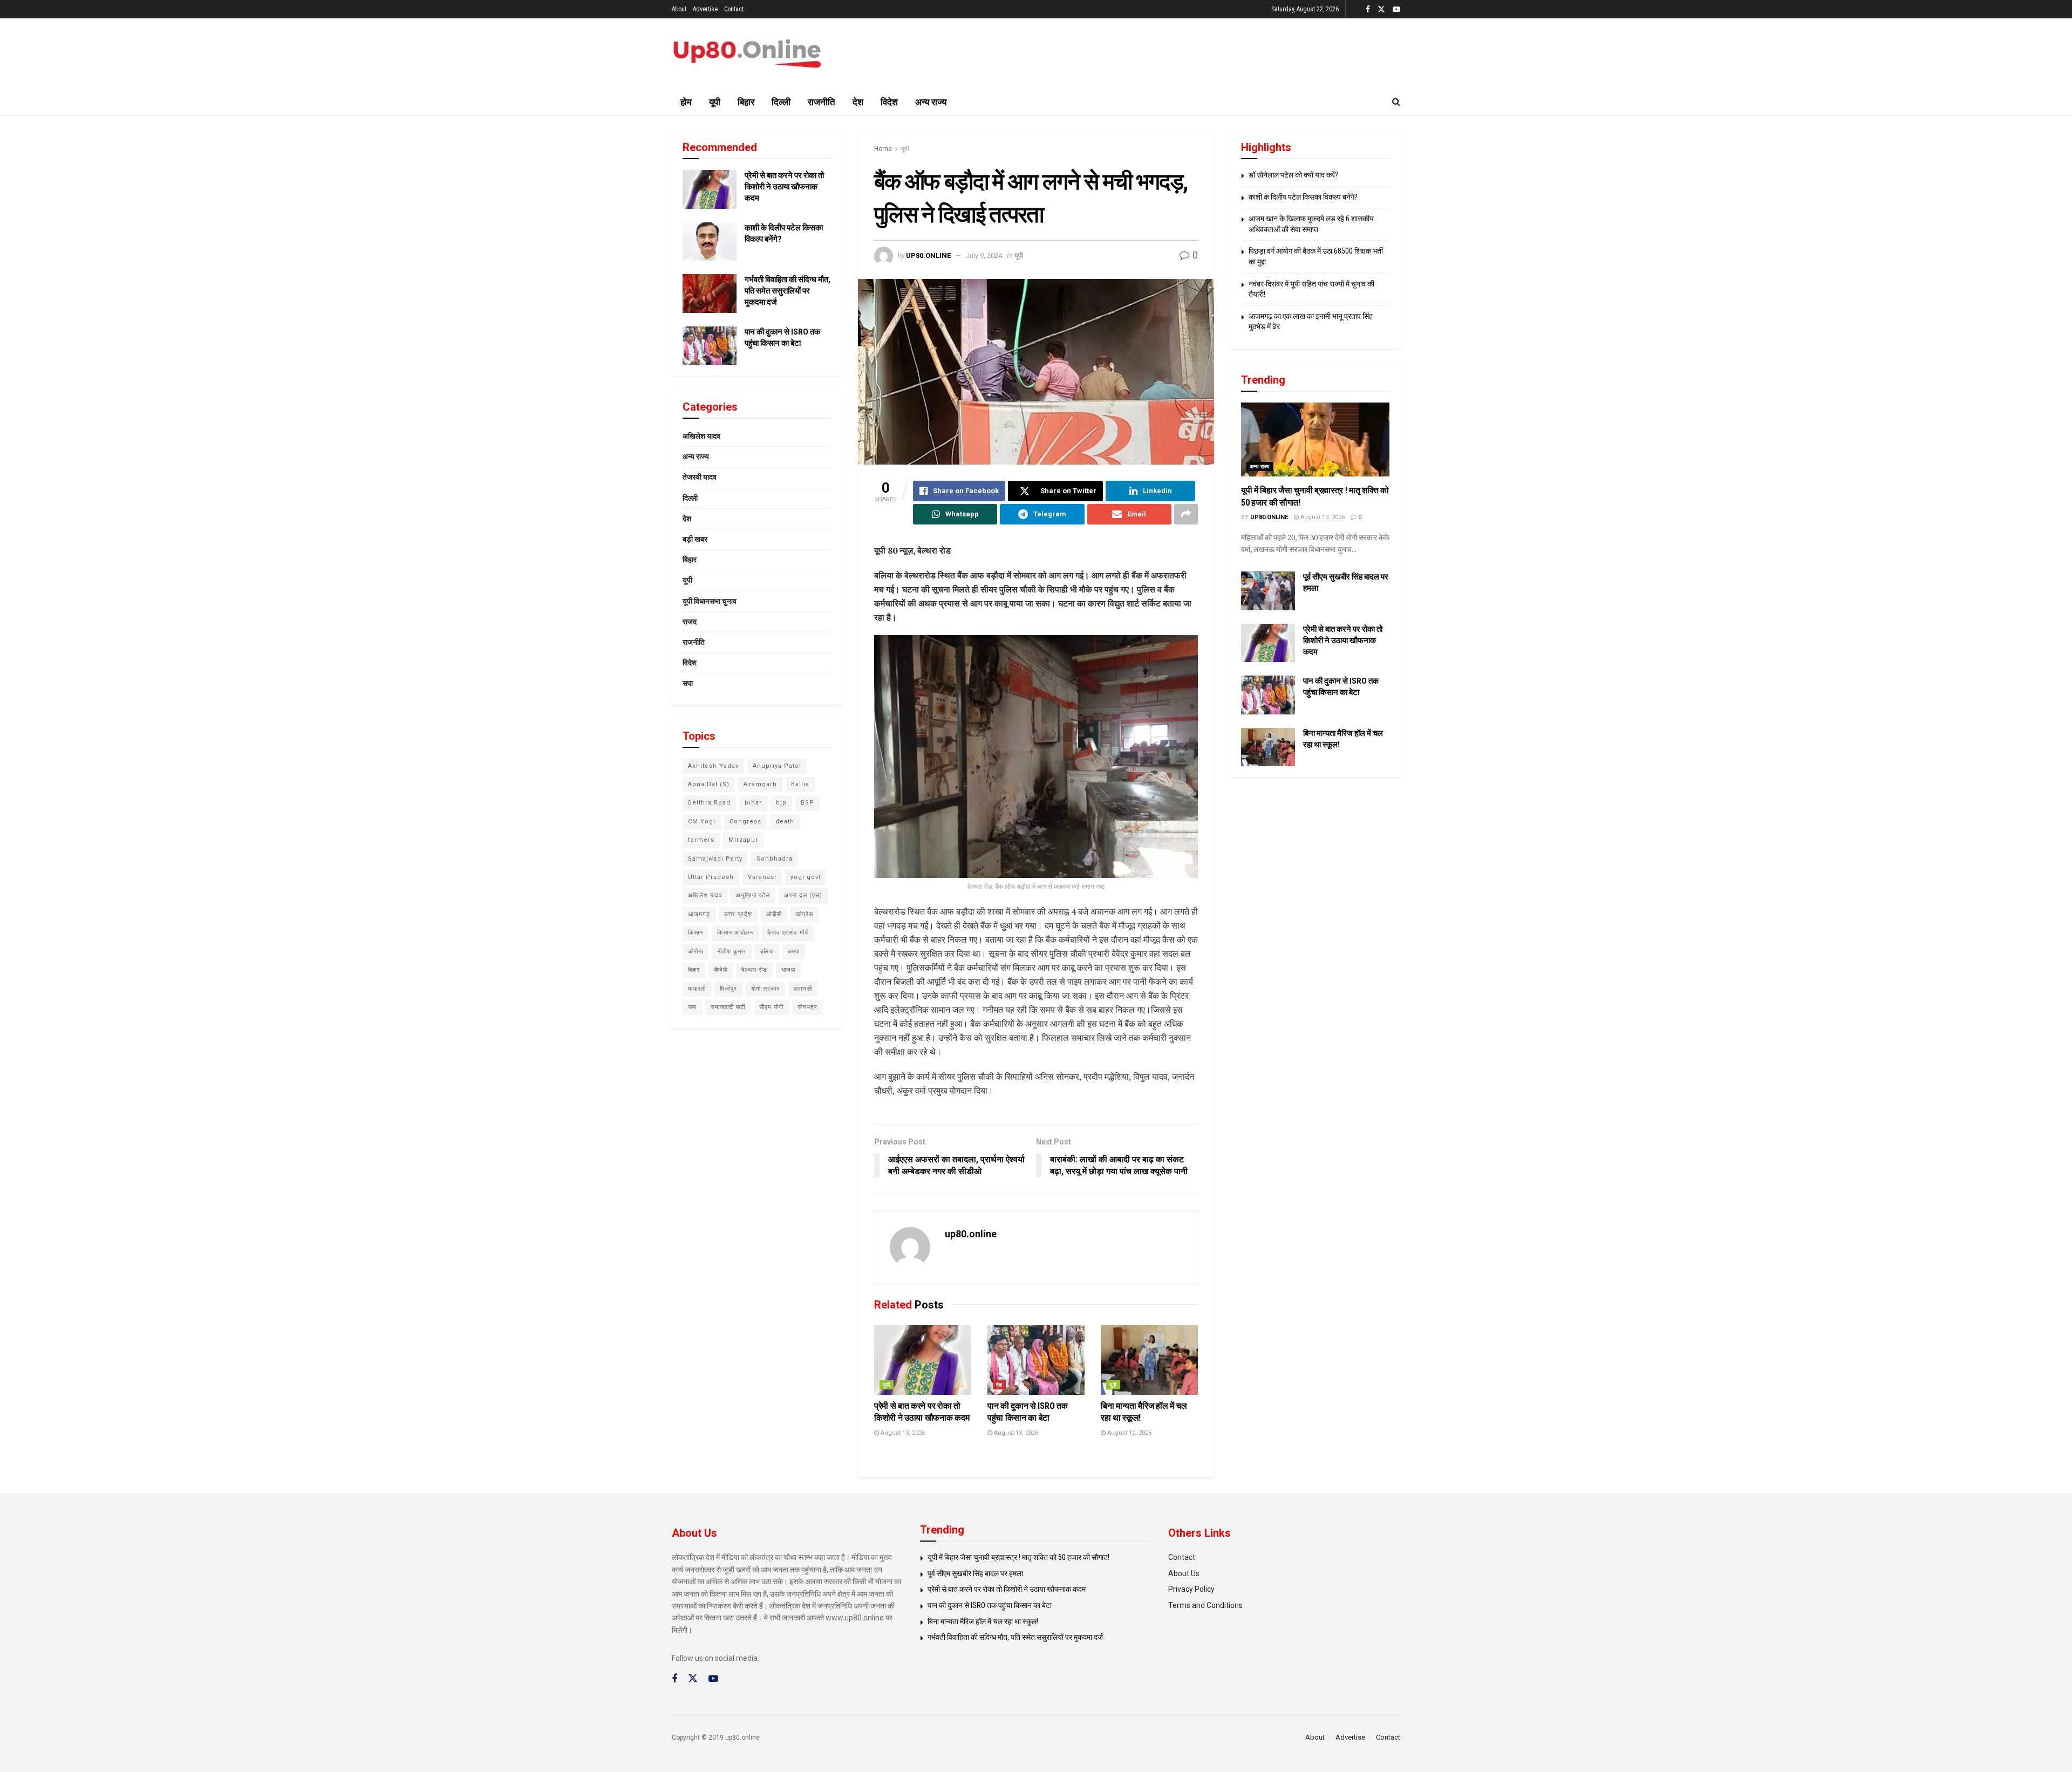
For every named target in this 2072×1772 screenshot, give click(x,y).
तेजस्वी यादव (700, 477)
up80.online (928, 255)
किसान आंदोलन (735, 933)
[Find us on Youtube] (1396, 9)
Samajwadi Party (715, 859)
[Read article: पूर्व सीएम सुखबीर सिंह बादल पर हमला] (1268, 591)
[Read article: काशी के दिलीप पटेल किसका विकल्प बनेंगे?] (710, 242)
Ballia (800, 784)
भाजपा (788, 970)
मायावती (697, 989)
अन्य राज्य (931, 102)
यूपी (715, 102)
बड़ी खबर (695, 539)
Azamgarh (760, 784)
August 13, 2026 (902, 1433)
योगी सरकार (765, 989)
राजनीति (822, 102)
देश (858, 102)
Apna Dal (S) (709, 784)
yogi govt (806, 877)
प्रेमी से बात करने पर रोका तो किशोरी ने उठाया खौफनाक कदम (784, 187)
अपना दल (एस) (803, 895)
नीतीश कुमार (732, 952)
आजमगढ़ (699, 914)
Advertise (705, 9)
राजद (690, 622)
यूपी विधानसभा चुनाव (710, 601)
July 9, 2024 (984, 255)
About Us (1184, 1573)
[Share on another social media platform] (1186, 514)
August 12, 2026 (1129, 1433)
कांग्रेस (805, 914)
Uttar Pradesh (711, 877)
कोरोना (696, 952)
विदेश (889, 102)
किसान (696, 933)
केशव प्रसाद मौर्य (788, 933)
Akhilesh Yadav (713, 766)
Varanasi (762, 877)
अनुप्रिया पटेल (753, 895)
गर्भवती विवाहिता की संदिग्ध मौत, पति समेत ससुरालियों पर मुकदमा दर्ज (788, 291)
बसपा (794, 952)
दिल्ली (781, 102)
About (679, 9)
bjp (781, 803)
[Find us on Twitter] (1381, 9)
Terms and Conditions (1205, 1605)
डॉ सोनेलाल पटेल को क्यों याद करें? (1293, 175)
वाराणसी (803, 989)
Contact (734, 9)
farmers (701, 840)
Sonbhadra (775, 859)
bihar (753, 803)
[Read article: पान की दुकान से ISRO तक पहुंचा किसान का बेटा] (1036, 1360)
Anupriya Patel (777, 766)
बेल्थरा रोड (754, 970)
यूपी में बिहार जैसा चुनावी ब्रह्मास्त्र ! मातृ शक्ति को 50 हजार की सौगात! (1018, 1557)
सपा (688, 683)
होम (686, 102)
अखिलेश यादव (701, 436)
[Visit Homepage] (747, 54)
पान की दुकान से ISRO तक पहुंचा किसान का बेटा (990, 1605)
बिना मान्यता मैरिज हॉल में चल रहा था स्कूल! (983, 1621)
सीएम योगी (771, 1007)
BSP (807, 803)
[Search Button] (1396, 102)
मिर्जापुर (728, 989)
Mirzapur (743, 840)
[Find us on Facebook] (1368, 9)
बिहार (746, 102)
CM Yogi (702, 822)
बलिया (767, 952)
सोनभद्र (807, 1007)
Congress (745, 822)
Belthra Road (709, 803)
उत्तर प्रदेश (738, 914)
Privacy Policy (1191, 1589)
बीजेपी (721, 970)
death (785, 822)
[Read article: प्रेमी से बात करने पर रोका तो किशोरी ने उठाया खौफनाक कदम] (923, 1360)
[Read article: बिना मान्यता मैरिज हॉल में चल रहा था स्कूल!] (1149, 1360)
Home (883, 149)
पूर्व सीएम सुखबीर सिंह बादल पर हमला (975, 1573)
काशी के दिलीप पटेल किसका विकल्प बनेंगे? (1303, 197)
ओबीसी (774, 914)
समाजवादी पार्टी (728, 1007)
